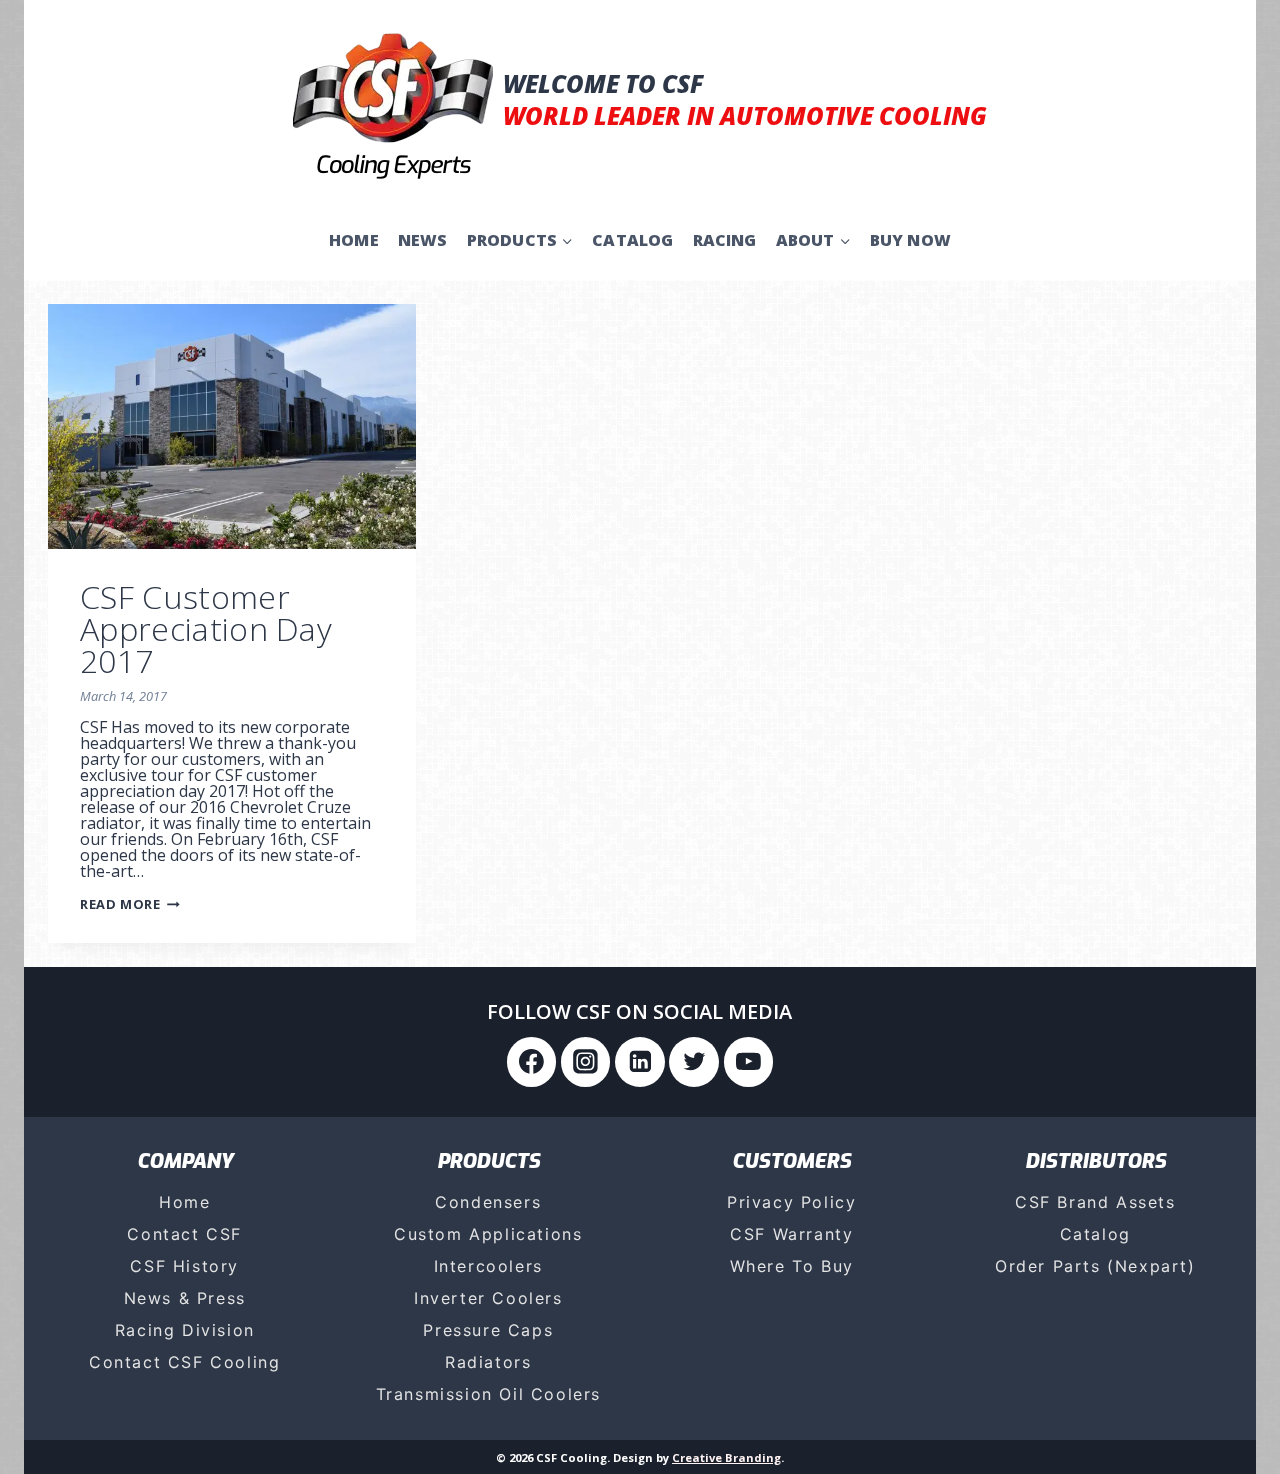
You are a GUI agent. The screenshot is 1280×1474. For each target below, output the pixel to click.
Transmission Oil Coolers (488, 1394)
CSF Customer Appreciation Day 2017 (206, 628)
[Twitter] (694, 1062)
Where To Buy (792, 1266)
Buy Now (910, 240)
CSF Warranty (791, 1234)
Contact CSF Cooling (184, 1362)
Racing (725, 240)
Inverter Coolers (488, 1298)
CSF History (184, 1266)
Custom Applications (488, 1234)
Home (354, 240)
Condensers (488, 1202)
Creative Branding (726, 1457)
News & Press (185, 1298)
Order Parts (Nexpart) (1095, 1266)
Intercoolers (488, 1266)
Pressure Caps (488, 1330)
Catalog (632, 240)
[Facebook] (532, 1062)
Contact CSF (184, 1234)
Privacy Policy (791, 1202)
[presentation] (232, 426)
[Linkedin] (640, 1062)
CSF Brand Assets (1095, 1202)
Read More (130, 904)
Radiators (488, 1362)
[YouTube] (749, 1062)
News (423, 240)
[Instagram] (586, 1062)
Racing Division (185, 1330)
